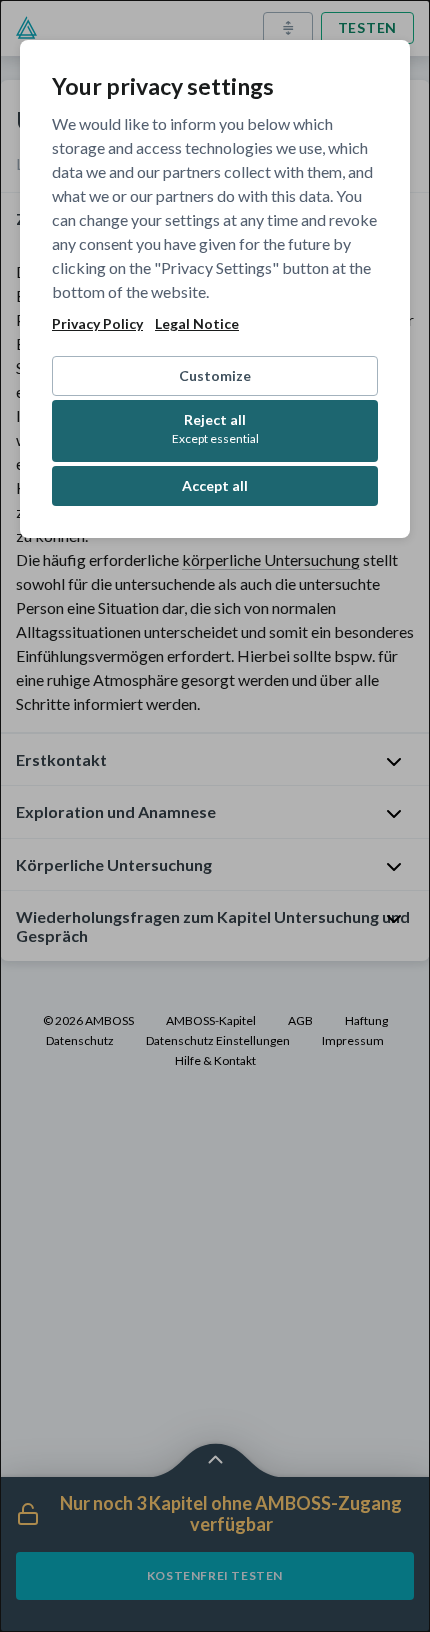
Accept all (215, 485)
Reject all (215, 428)
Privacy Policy (97, 324)
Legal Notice (197, 324)
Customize (215, 375)
